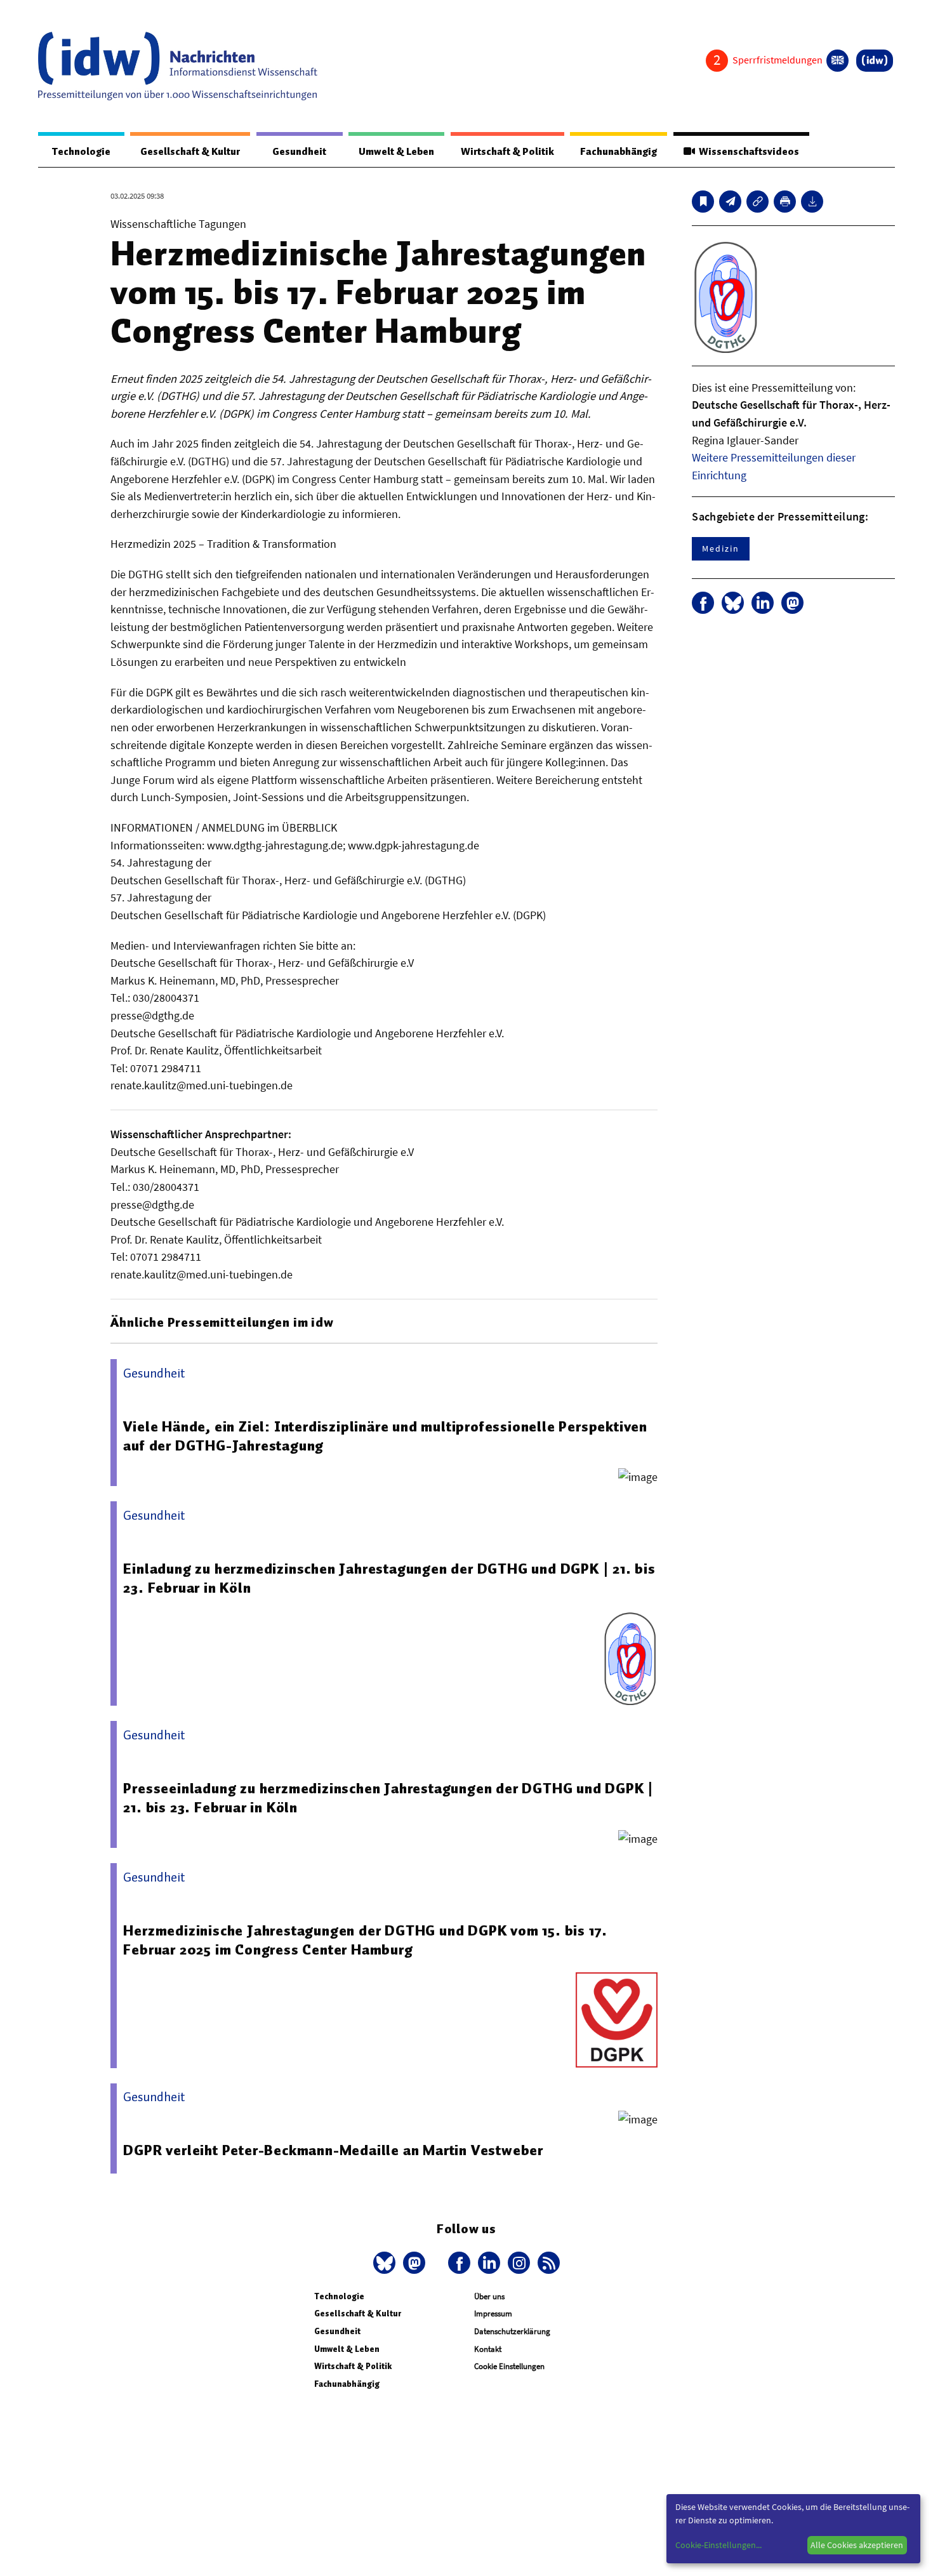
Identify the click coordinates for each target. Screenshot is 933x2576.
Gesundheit (299, 152)
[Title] (758, 202)
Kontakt (488, 2349)
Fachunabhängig (619, 152)
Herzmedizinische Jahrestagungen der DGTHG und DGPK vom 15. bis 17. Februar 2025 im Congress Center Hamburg (365, 1940)
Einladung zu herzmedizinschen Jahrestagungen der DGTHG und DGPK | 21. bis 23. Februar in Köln (389, 1578)
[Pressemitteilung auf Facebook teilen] (703, 603)
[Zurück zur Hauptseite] (875, 61)
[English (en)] (837, 61)
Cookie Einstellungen (509, 2366)
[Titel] (703, 202)
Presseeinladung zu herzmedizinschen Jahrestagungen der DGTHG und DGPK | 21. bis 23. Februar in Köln (388, 1798)
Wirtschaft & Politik (507, 152)
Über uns (489, 2296)
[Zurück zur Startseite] (178, 66)
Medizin (720, 548)
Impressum (493, 2314)
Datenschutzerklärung (512, 2331)
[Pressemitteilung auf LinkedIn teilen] (763, 603)
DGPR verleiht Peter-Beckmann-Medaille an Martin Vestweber (333, 2150)
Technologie (81, 152)
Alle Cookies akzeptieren (857, 2545)
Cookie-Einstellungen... (718, 2545)
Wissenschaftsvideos (747, 152)
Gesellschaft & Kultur (190, 152)
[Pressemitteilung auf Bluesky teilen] (733, 603)
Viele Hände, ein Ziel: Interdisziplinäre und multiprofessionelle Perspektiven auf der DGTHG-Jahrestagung (385, 1436)
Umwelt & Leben (396, 152)
